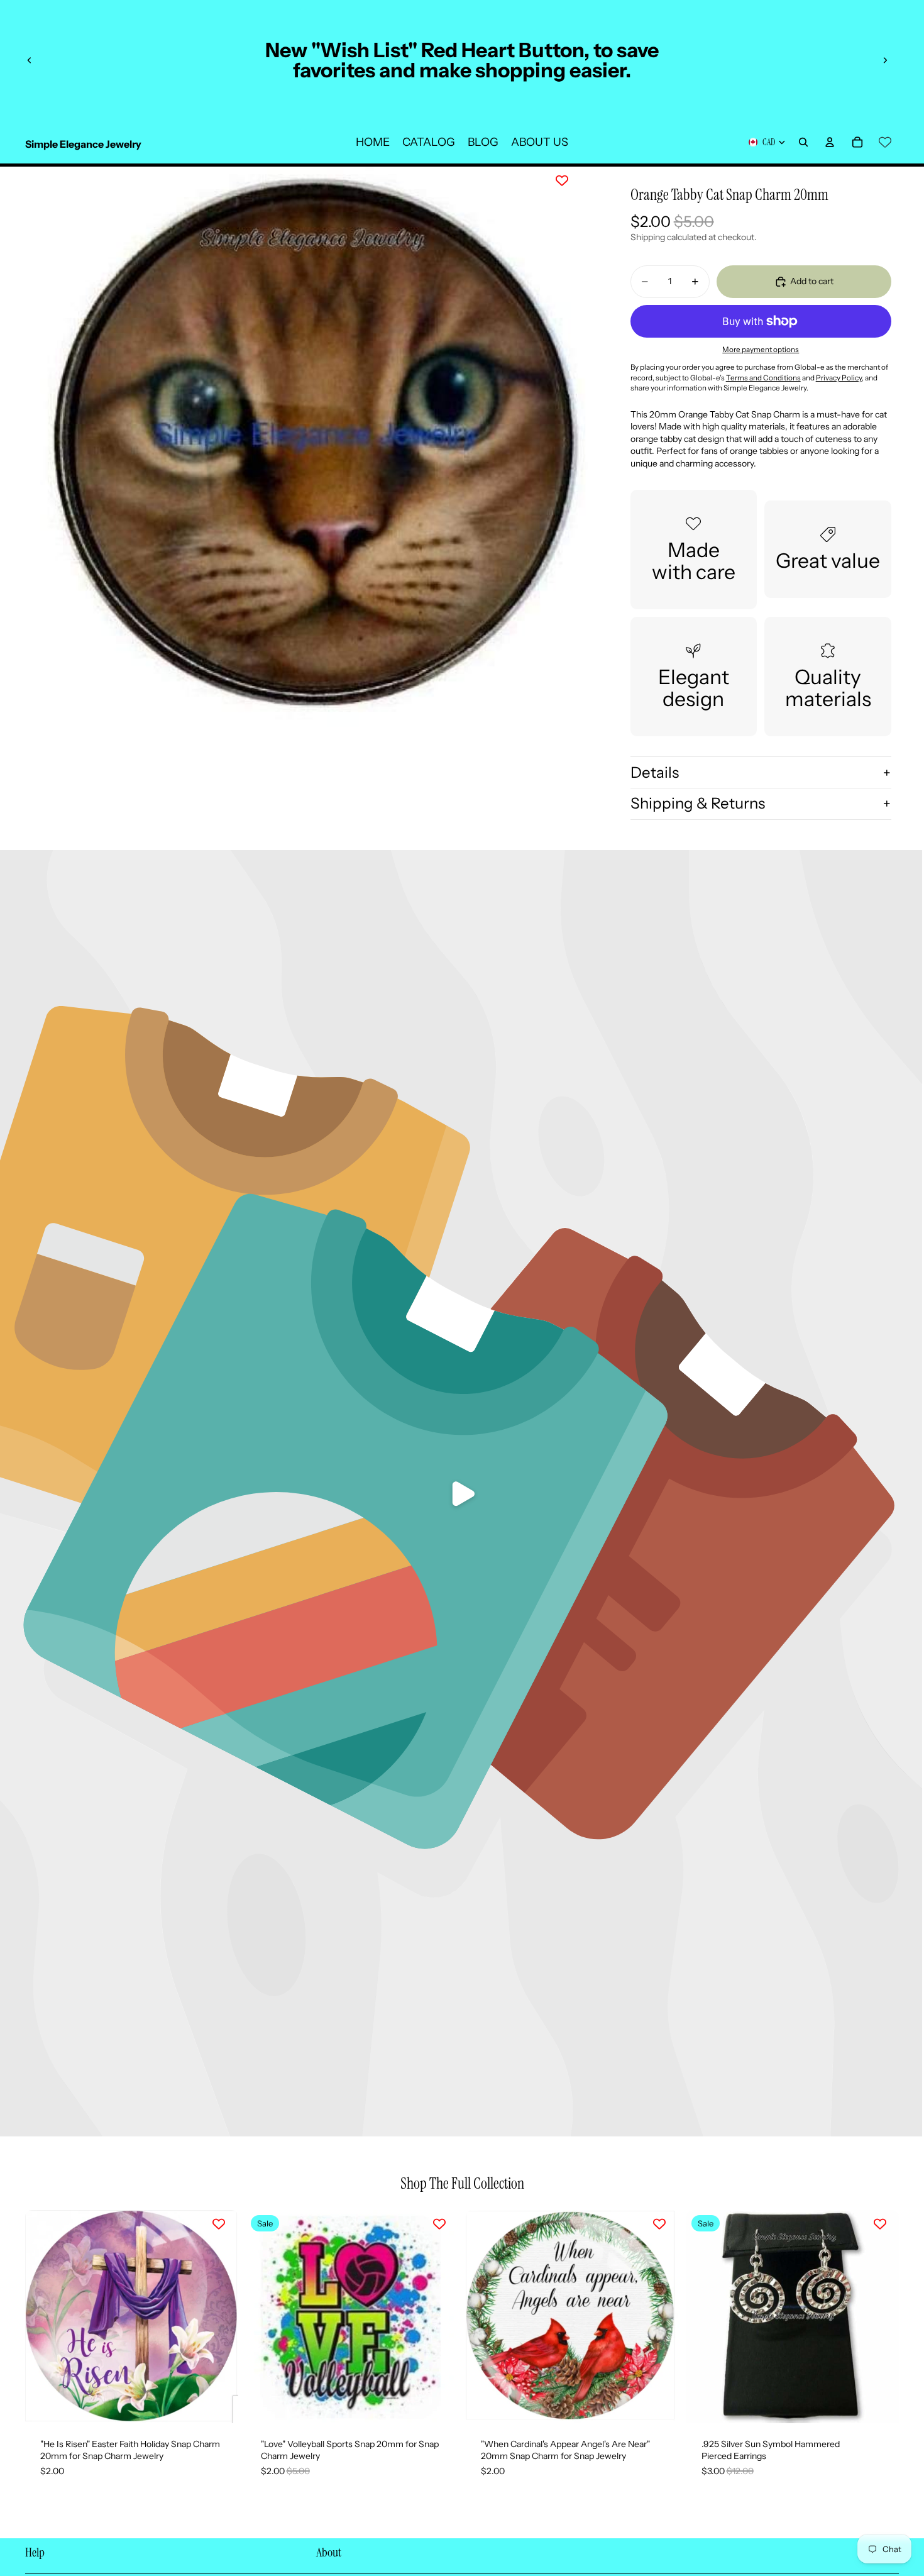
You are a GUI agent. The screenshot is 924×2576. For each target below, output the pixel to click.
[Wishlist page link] (885, 142)
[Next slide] (885, 60)
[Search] (803, 142)
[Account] (830, 142)
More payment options (761, 350)
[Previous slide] (30, 60)
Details (655, 772)
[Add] (219, 2404)
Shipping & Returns (698, 803)
